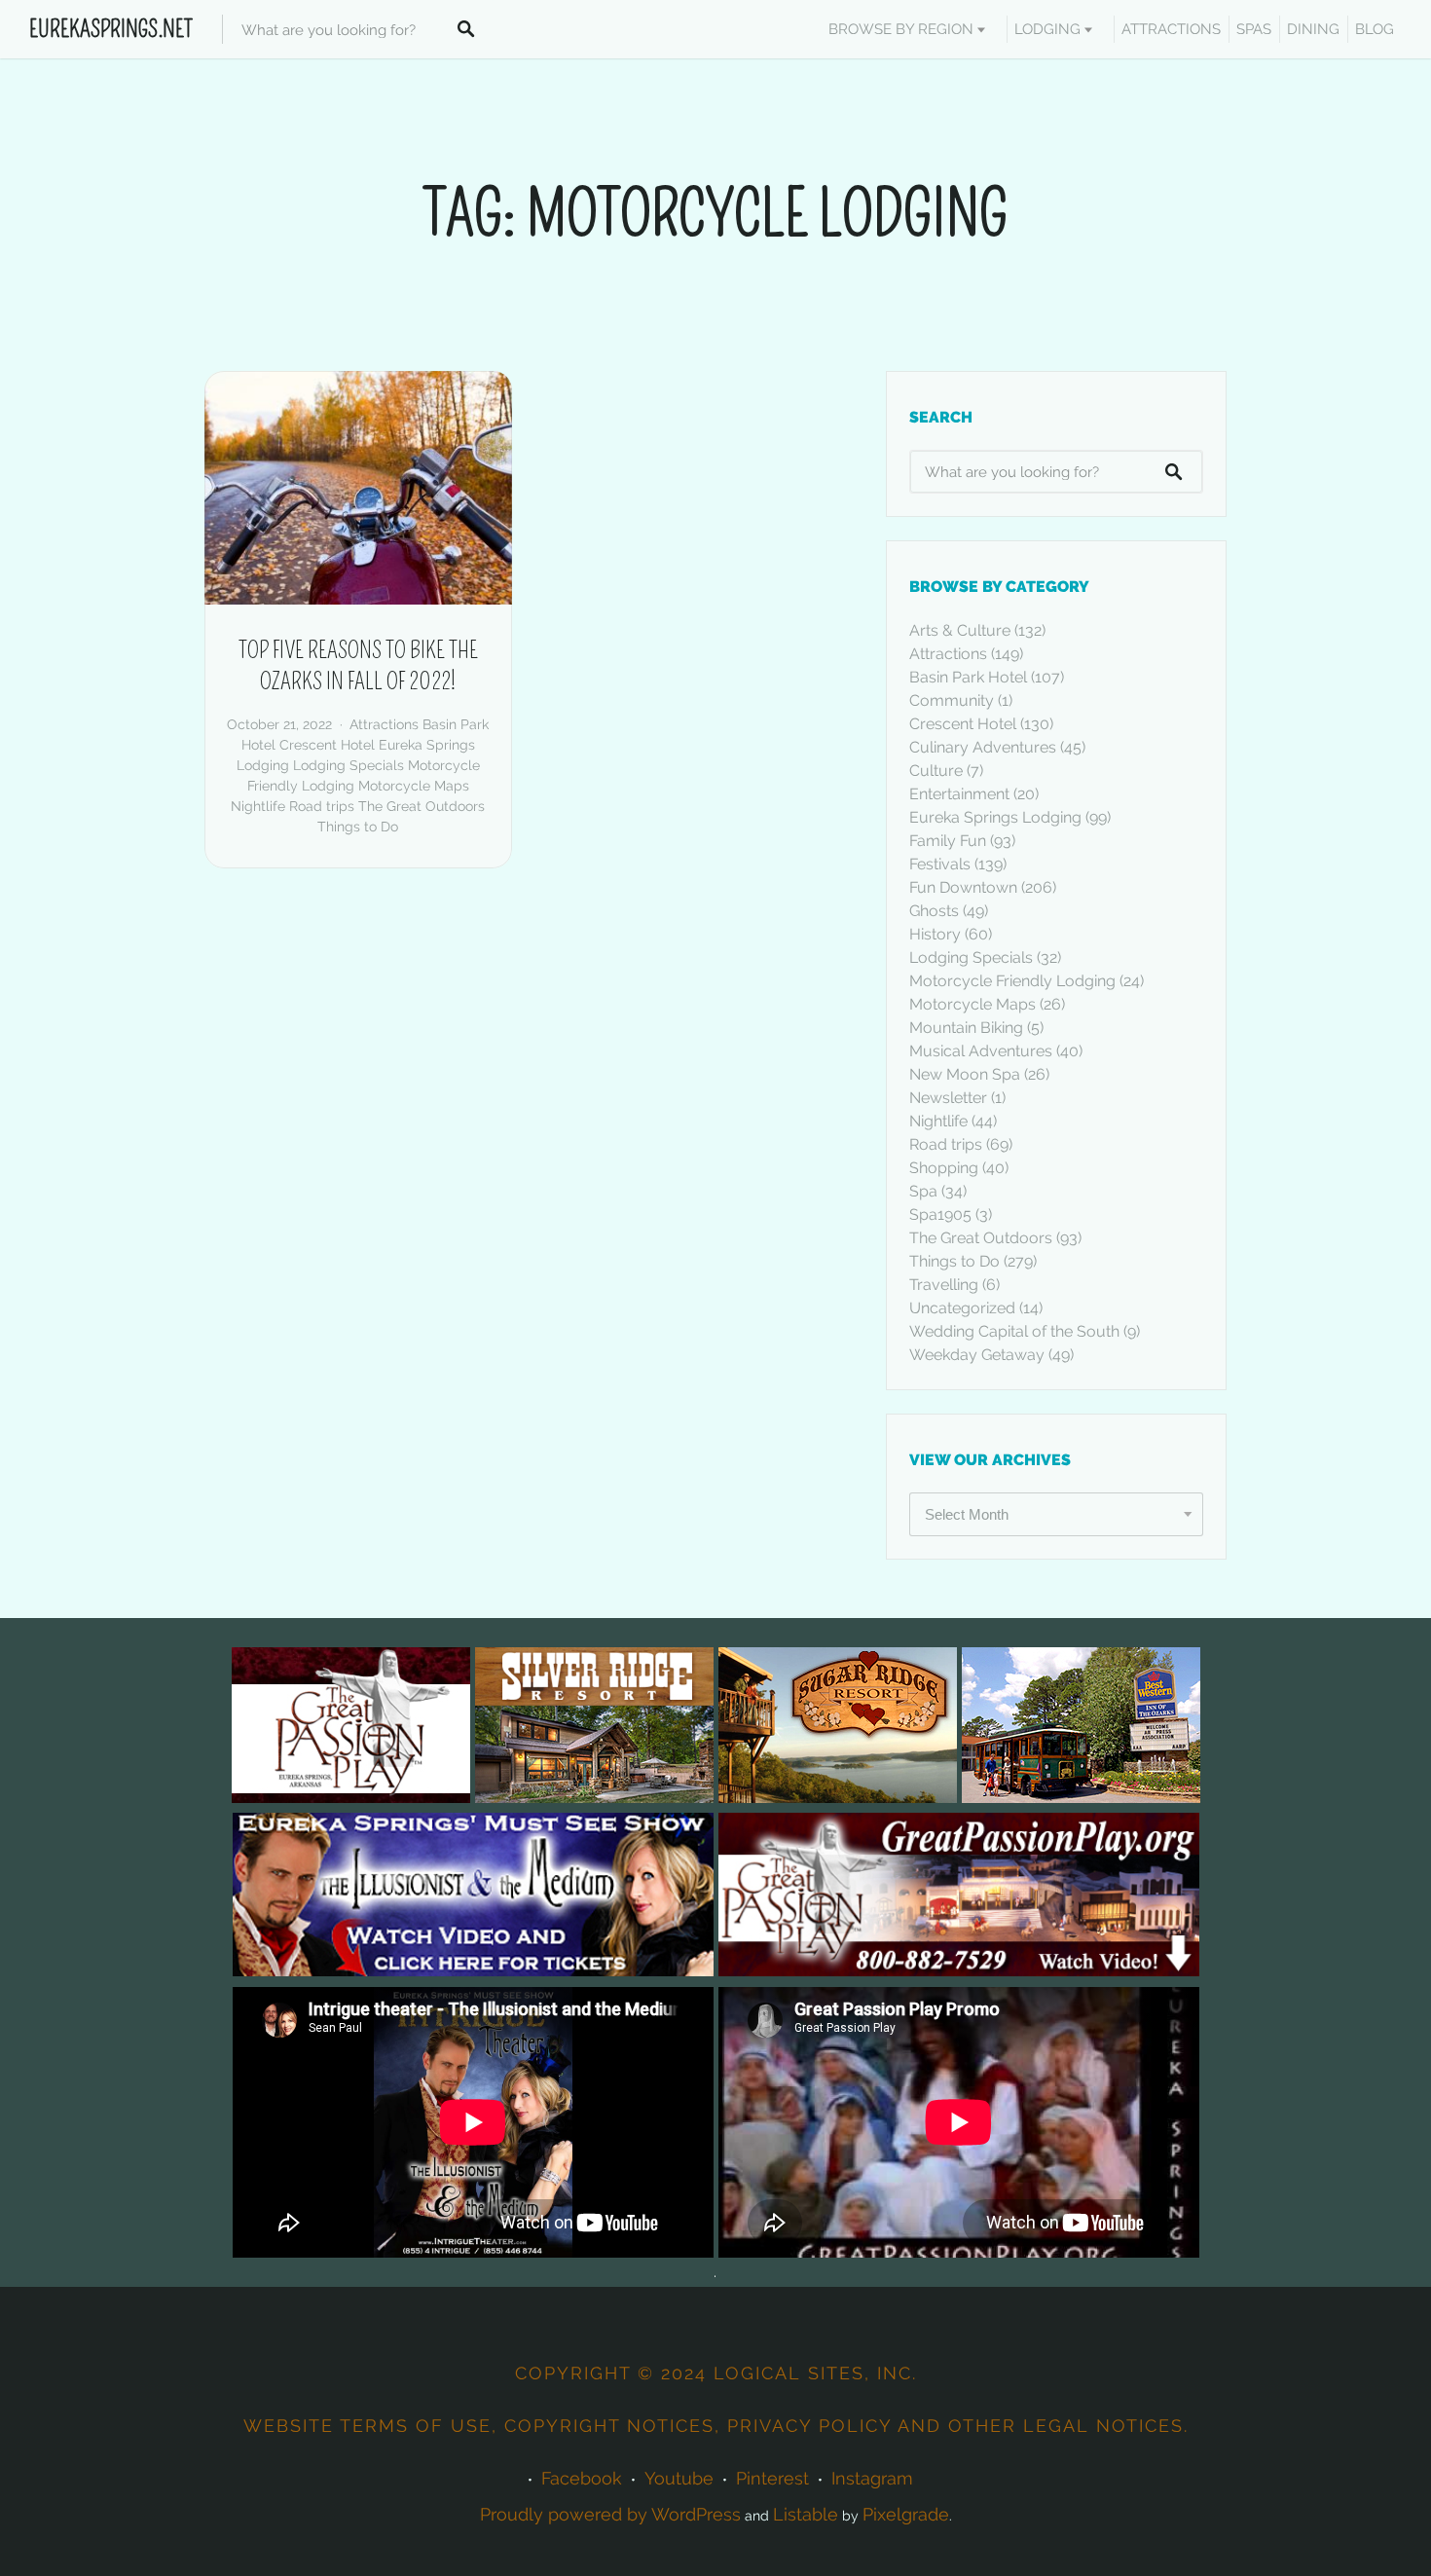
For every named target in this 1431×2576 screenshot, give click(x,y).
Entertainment (959, 794)
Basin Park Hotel (968, 677)
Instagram (872, 2478)
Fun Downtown (963, 887)
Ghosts (934, 911)
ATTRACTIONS (1171, 29)
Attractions (384, 724)
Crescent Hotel (327, 745)
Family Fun (948, 841)
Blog (1375, 29)
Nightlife (258, 806)
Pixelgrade (906, 2514)
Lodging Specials (349, 765)
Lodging (1047, 29)
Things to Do (358, 827)
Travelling (944, 1285)
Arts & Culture (960, 630)
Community (952, 700)
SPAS (1254, 29)
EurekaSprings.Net (111, 29)
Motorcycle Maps (414, 786)
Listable (806, 2514)
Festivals (940, 864)
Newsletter (948, 1098)
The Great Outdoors (422, 806)
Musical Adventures (981, 1051)
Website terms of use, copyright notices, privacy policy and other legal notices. (716, 2426)
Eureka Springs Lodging (995, 817)
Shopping (944, 1168)
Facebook (582, 2478)
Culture (936, 771)
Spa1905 (940, 1214)
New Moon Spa (965, 1074)
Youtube (679, 2478)
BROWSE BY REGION (901, 29)
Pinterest (772, 2478)
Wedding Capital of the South (1014, 1331)
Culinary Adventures (983, 747)
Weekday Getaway (977, 1355)
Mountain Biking (966, 1028)
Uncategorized (962, 1308)
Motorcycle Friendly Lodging (1012, 981)
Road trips (322, 806)
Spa (923, 1191)
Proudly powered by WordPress (610, 2514)
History (935, 934)
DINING (1313, 29)
